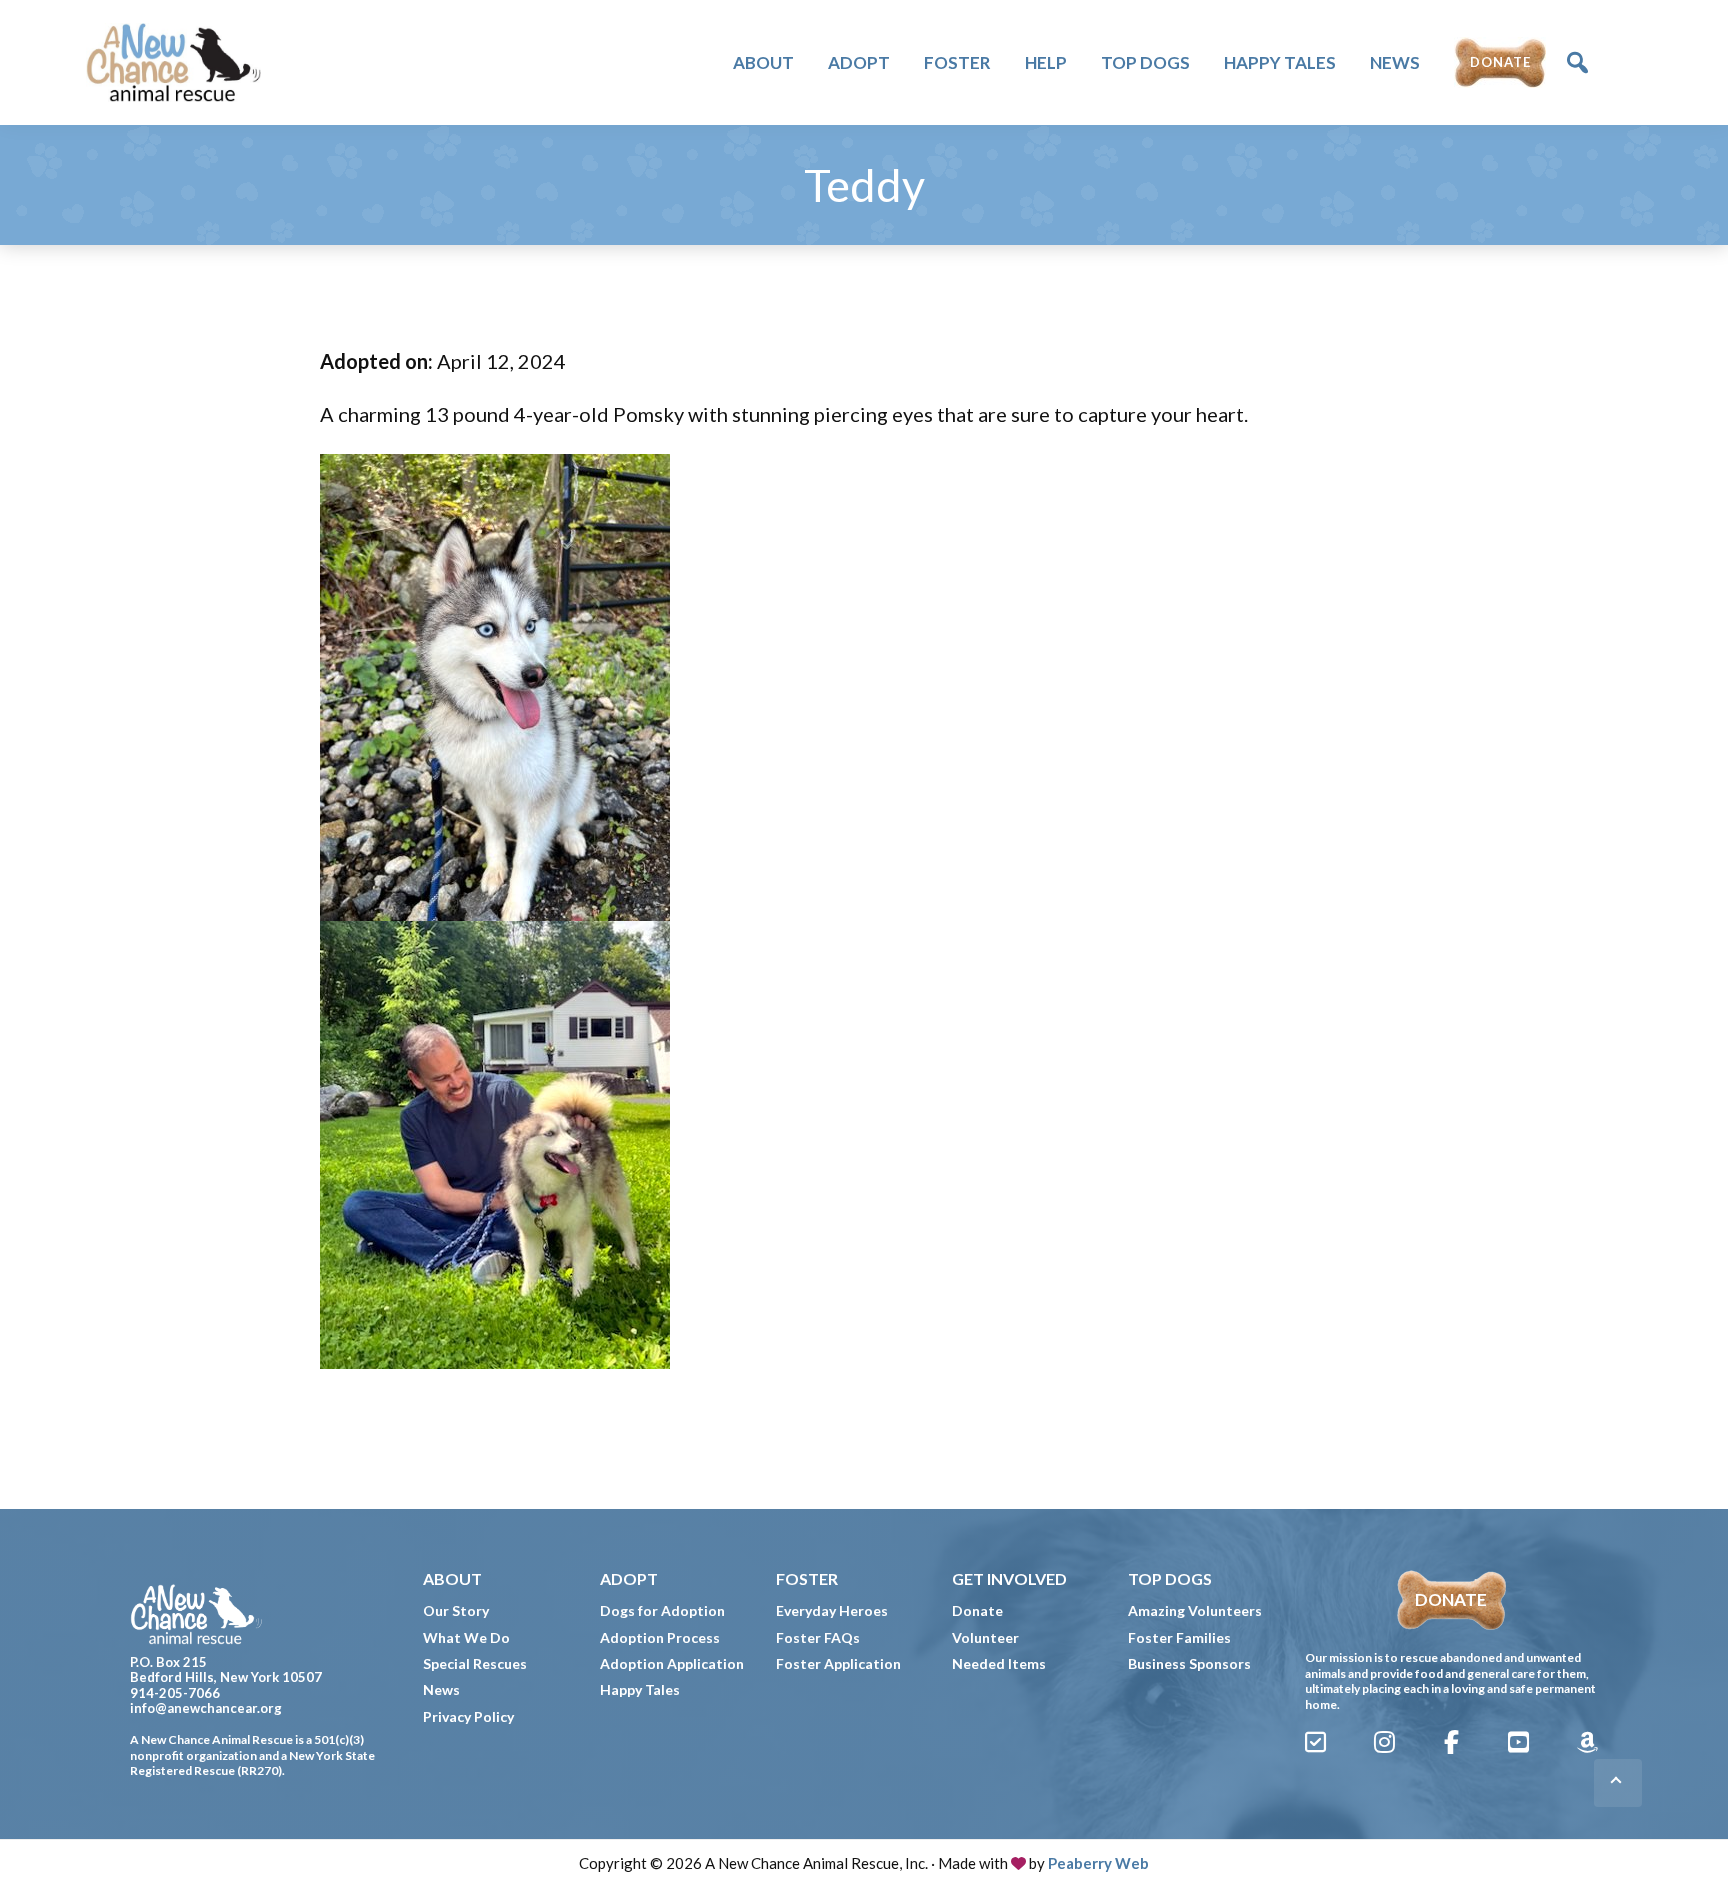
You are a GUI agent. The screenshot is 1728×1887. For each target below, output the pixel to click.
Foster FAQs (818, 1637)
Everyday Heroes (832, 1610)
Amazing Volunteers (1195, 1610)
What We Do (466, 1637)
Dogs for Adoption (662, 1610)
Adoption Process (660, 1637)
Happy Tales (640, 1689)
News (441, 1689)
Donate (977, 1610)
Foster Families (1179, 1637)
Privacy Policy (468, 1716)
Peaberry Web (1098, 1863)
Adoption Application (672, 1663)
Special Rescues (475, 1663)
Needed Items (999, 1663)
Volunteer (985, 1637)
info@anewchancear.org (206, 1708)
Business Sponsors (1189, 1663)
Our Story (456, 1610)
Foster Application (838, 1663)
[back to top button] (1618, 1783)
